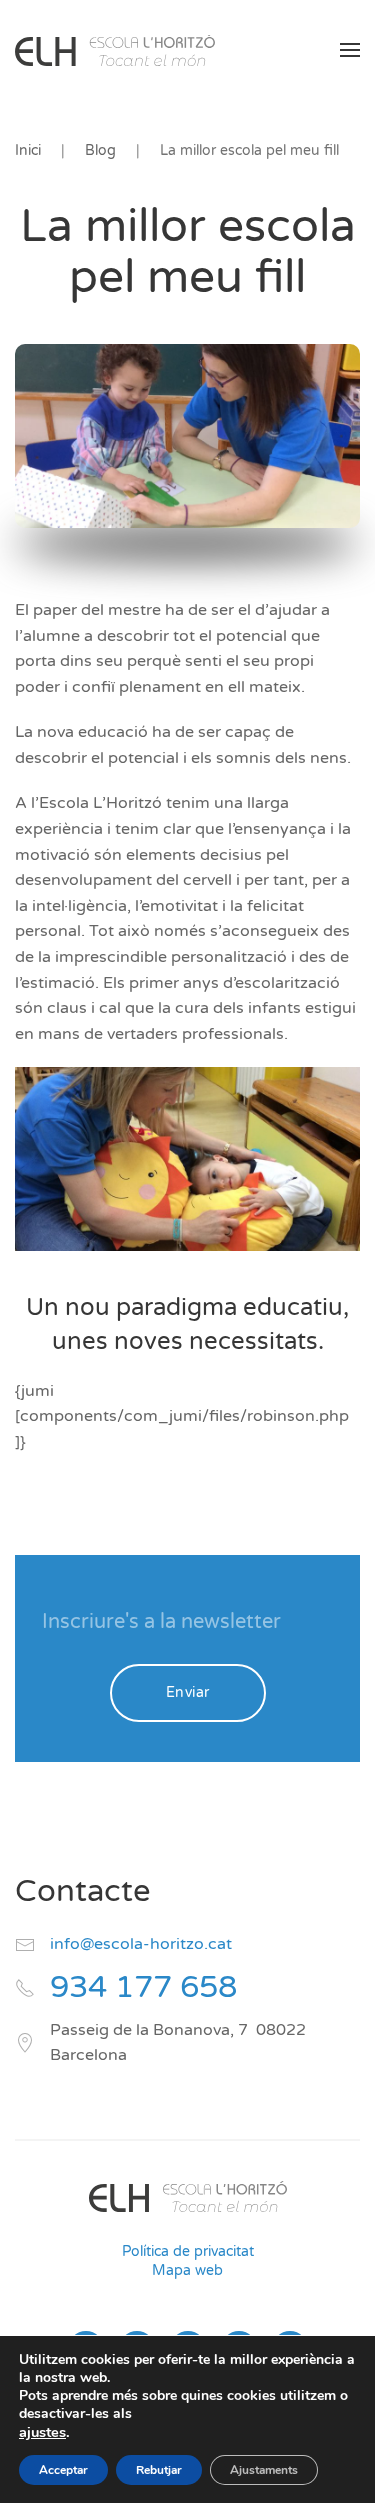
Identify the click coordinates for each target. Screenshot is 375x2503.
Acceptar (63, 2470)
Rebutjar (159, 2470)
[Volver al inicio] (115, 50)
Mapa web (187, 2270)
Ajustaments (264, 2470)
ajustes (42, 2432)
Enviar (188, 1692)
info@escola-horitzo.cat (141, 1944)
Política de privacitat (188, 2251)
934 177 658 (143, 1987)
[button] (350, 50)
